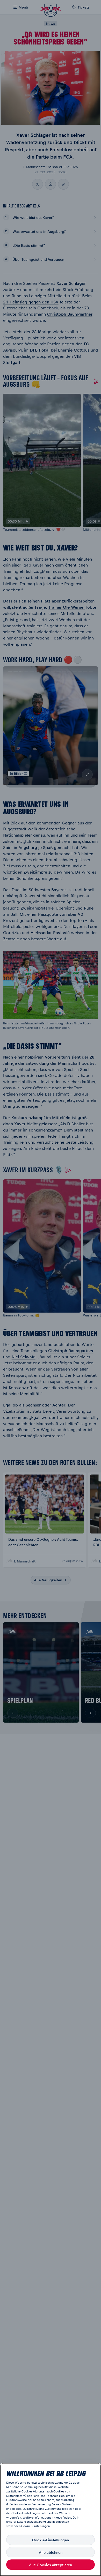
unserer (11, 2522)
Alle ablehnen (51, 2552)
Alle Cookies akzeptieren (51, 2565)
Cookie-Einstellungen (51, 2540)
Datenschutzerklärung (31, 2522)
